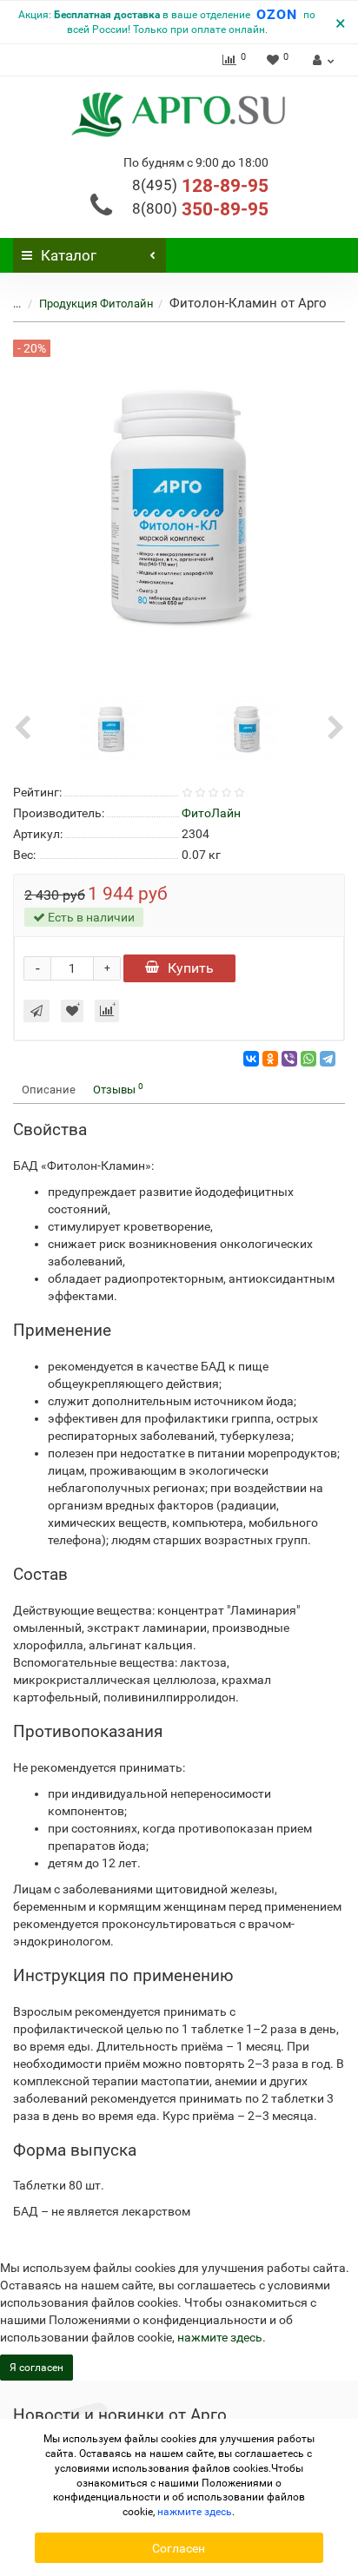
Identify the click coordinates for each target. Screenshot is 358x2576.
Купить (191, 968)
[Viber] (289, 1059)
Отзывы (118, 1089)
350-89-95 (200, 209)
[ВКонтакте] (251, 1059)
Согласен (179, 2548)
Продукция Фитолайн (96, 304)
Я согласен (36, 2368)
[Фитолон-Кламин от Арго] (111, 727)
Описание (49, 1090)
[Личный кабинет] (321, 60)
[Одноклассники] (270, 1059)
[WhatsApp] (308, 1059)
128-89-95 (200, 186)
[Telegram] (328, 1059)
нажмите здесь (220, 2337)
